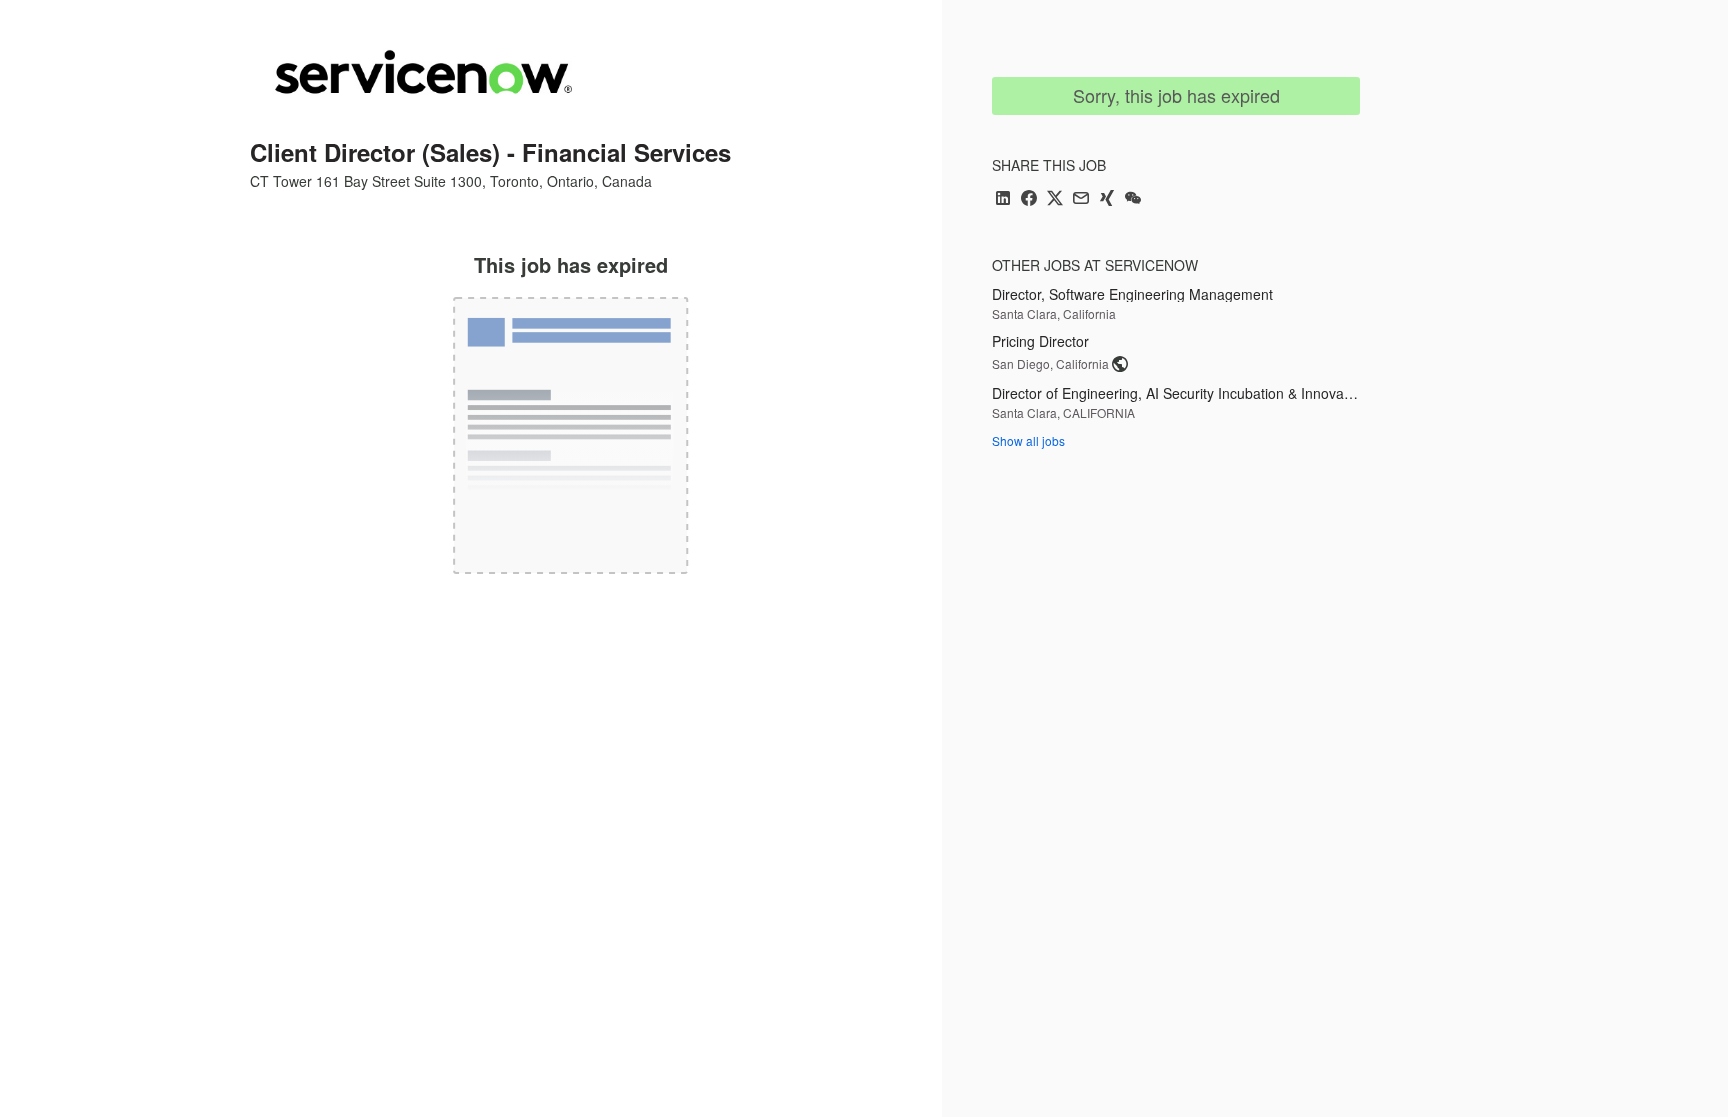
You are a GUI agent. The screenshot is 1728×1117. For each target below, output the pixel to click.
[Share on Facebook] (1029, 199)
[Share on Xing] (1107, 199)
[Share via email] (1081, 199)
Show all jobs (1028, 440)
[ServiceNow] (423, 72)
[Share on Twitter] (1055, 199)
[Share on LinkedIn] (1003, 199)
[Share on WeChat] (1133, 199)
